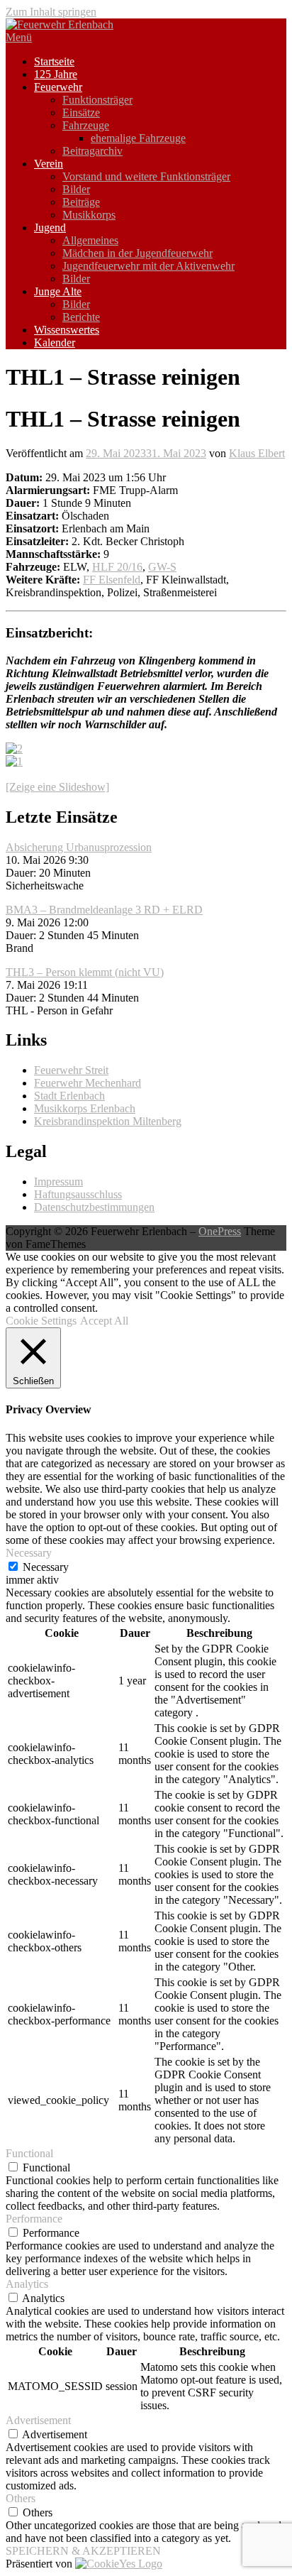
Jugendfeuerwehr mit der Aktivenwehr (148, 266)
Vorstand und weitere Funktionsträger (146, 176)
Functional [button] (29, 2153)
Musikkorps (89, 215)
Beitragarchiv (92, 151)
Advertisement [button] (38, 2420)
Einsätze (81, 113)
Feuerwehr (58, 87)
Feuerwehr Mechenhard (88, 1083)
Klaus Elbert (257, 453)
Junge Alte (58, 291)
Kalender (55, 342)
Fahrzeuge (86, 125)
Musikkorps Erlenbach (85, 1108)
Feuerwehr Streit (71, 1070)
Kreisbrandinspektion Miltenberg (108, 1121)
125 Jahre (56, 74)
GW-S (162, 567)
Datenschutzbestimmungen (94, 1207)
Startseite (54, 61)
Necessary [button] (29, 1553)
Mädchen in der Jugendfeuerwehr (137, 253)
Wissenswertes (67, 330)
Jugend (50, 228)
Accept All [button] (104, 1321)
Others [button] (21, 2498)
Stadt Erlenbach (69, 1096)
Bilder (76, 189)
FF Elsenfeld (112, 580)
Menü (19, 37)
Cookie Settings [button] (41, 1321)
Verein (49, 164)
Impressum (58, 1182)
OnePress (220, 1231)
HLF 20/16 (117, 567)
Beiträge (81, 202)
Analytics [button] (27, 2284)
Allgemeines (90, 240)
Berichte (81, 317)
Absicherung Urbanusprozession (79, 847)
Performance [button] (34, 2219)
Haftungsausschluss (78, 1194)
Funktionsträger (97, 100)
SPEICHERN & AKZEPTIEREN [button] (83, 2551)
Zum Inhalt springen (51, 12)
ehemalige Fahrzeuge (138, 138)
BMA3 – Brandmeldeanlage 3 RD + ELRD (104, 910)
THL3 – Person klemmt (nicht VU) (85, 972)
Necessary (46, 1567)
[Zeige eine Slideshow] (57, 787)
